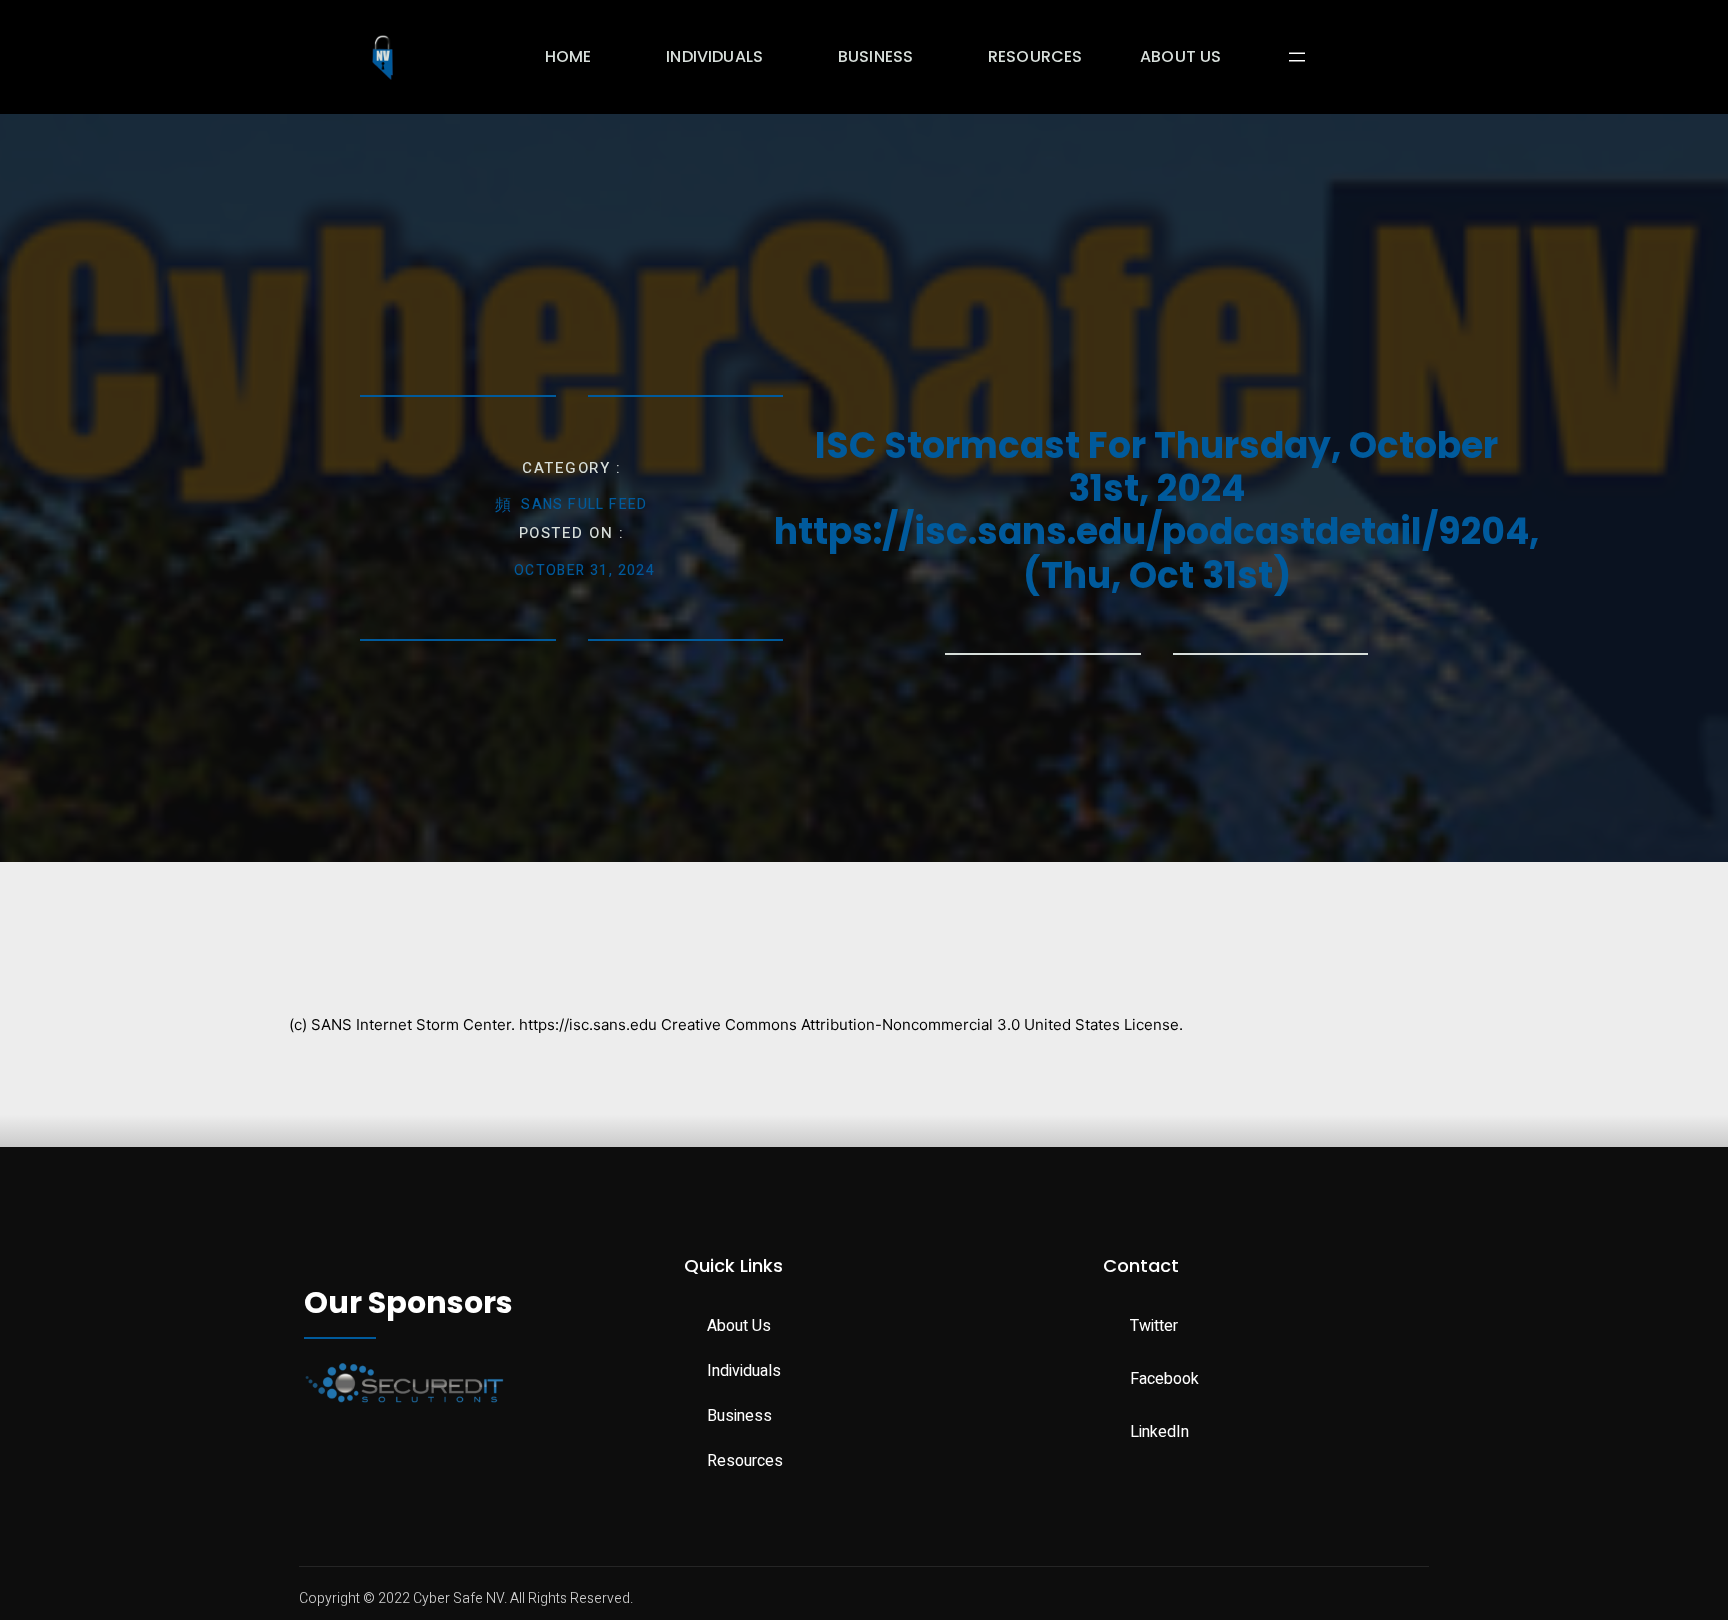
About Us (1180, 56)
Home (568, 56)
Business (875, 56)
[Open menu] (1297, 57)
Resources (1035, 56)
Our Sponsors (408, 1302)
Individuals (714, 56)
